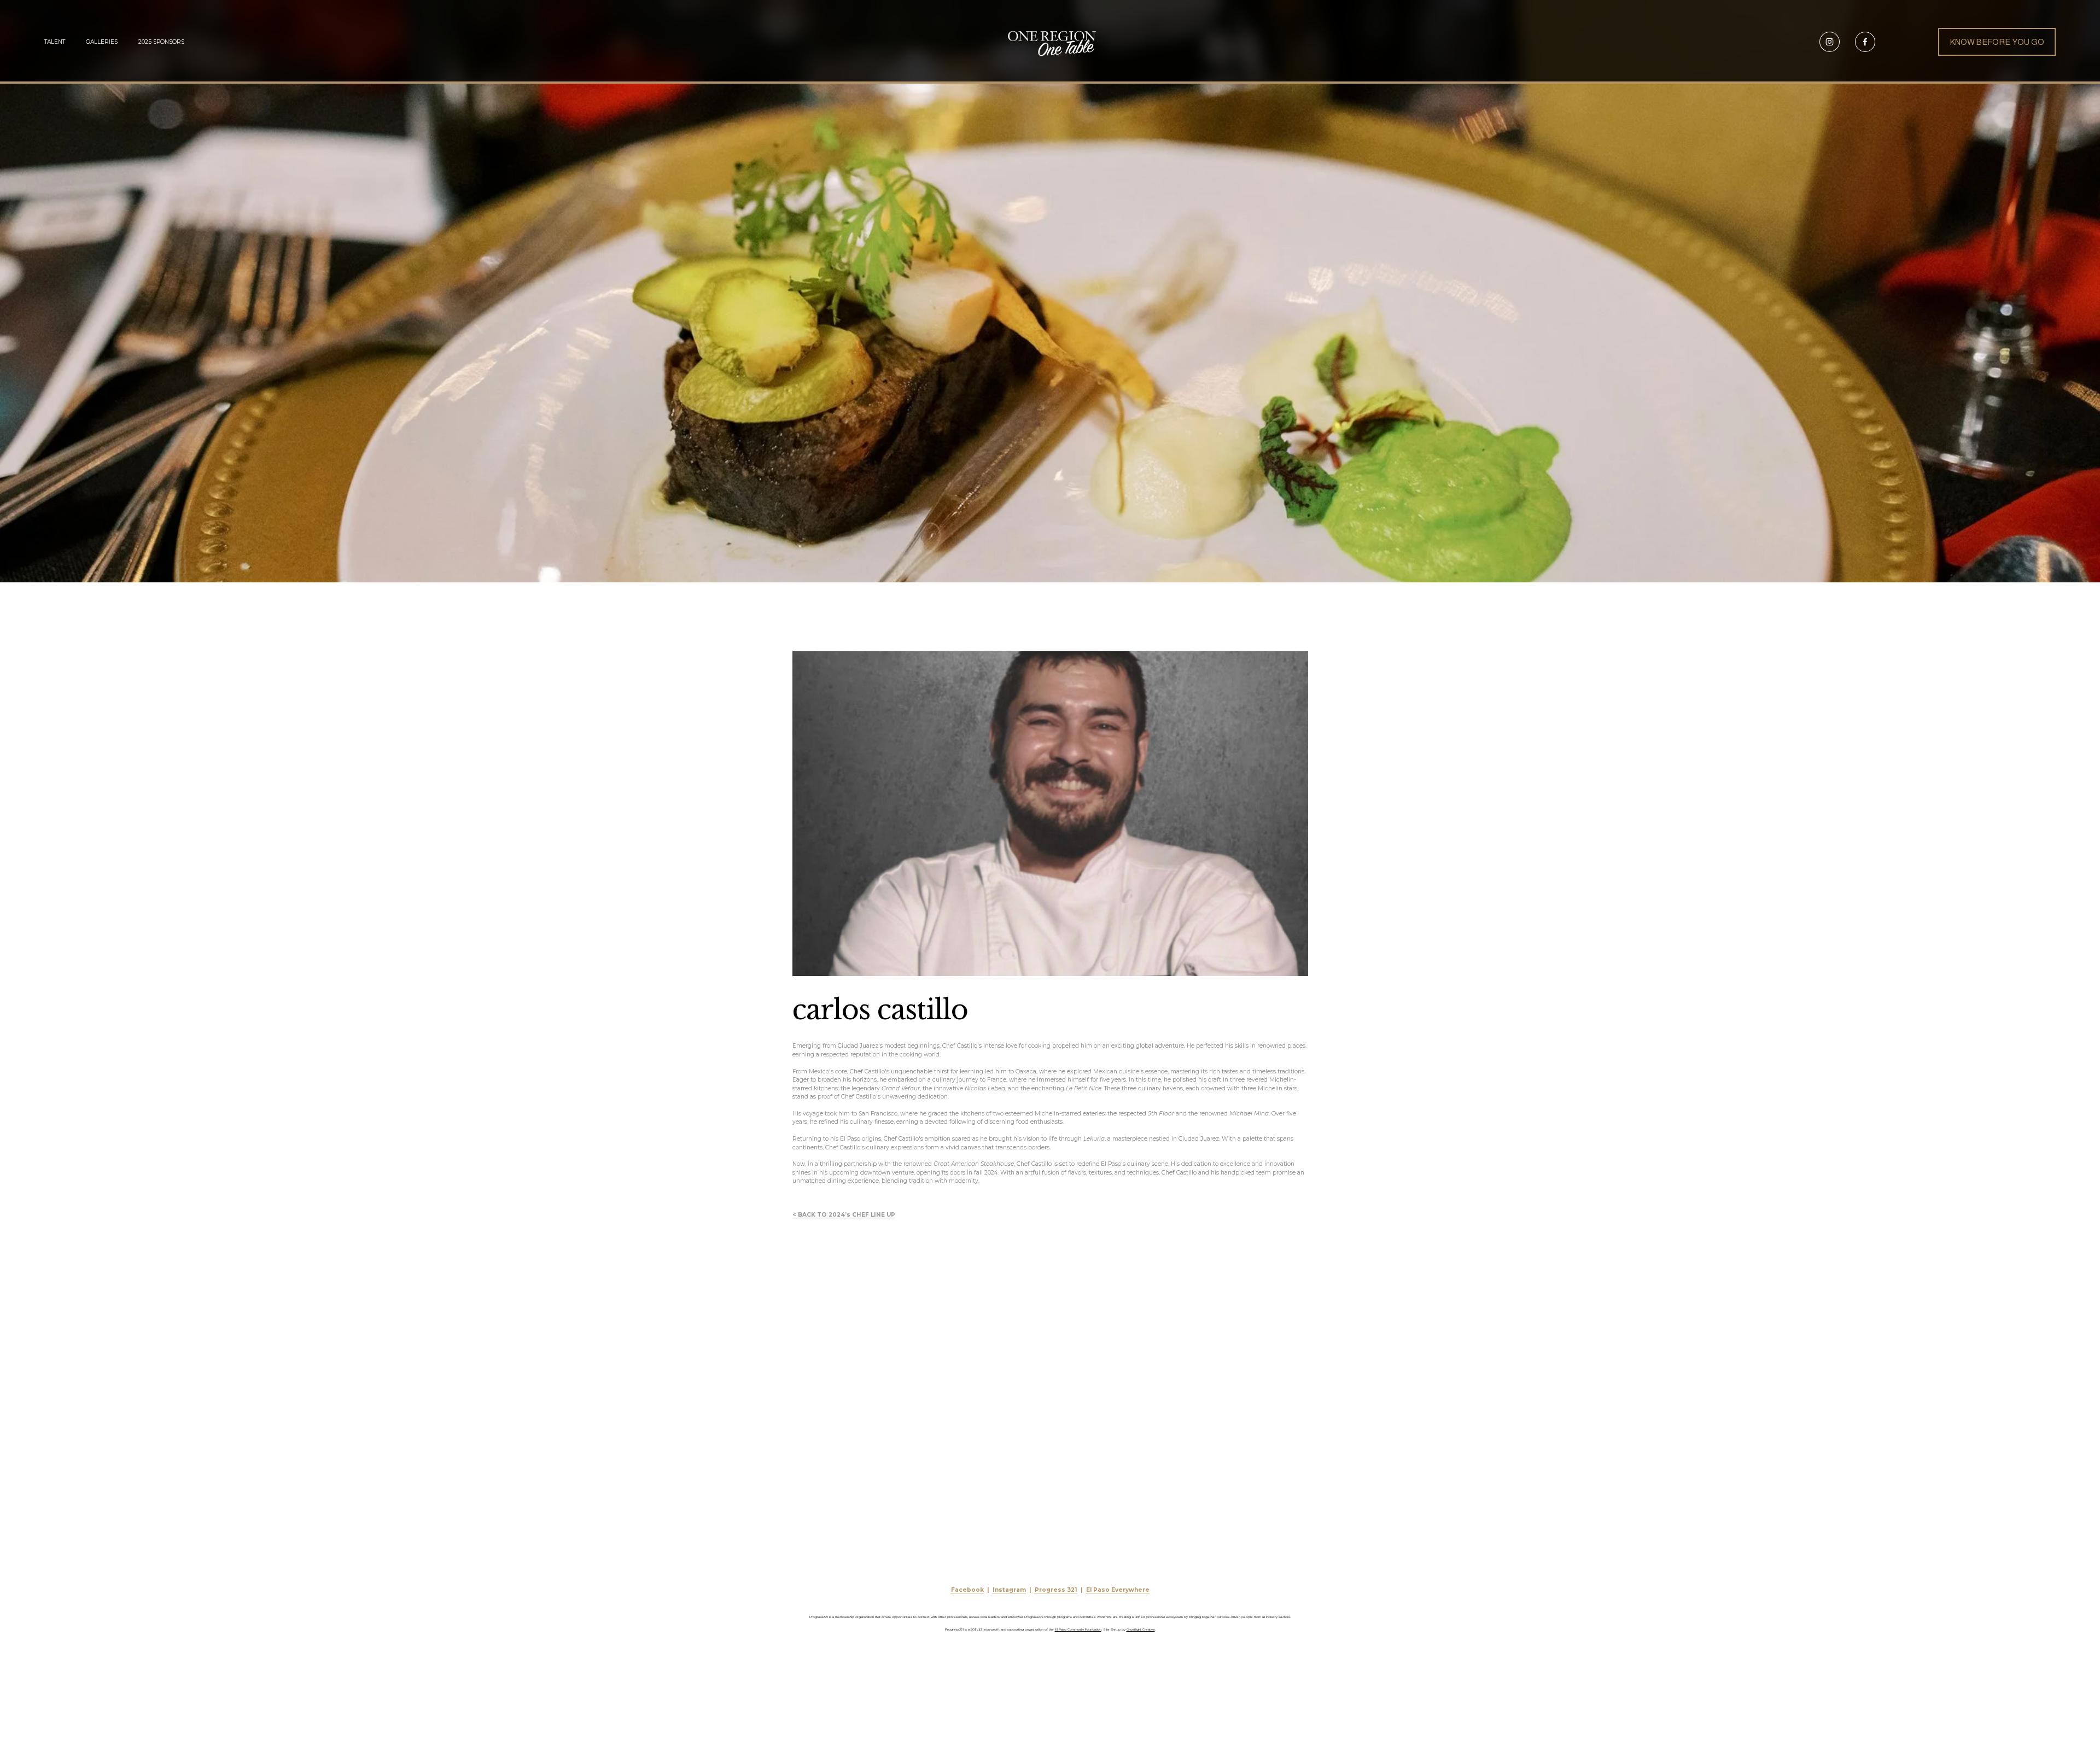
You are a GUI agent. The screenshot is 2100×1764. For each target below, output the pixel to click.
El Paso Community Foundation (1078, 1629)
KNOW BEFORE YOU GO (1997, 42)
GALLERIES (102, 42)
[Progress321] (1830, 42)
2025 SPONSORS (161, 42)
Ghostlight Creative (1141, 1629)
